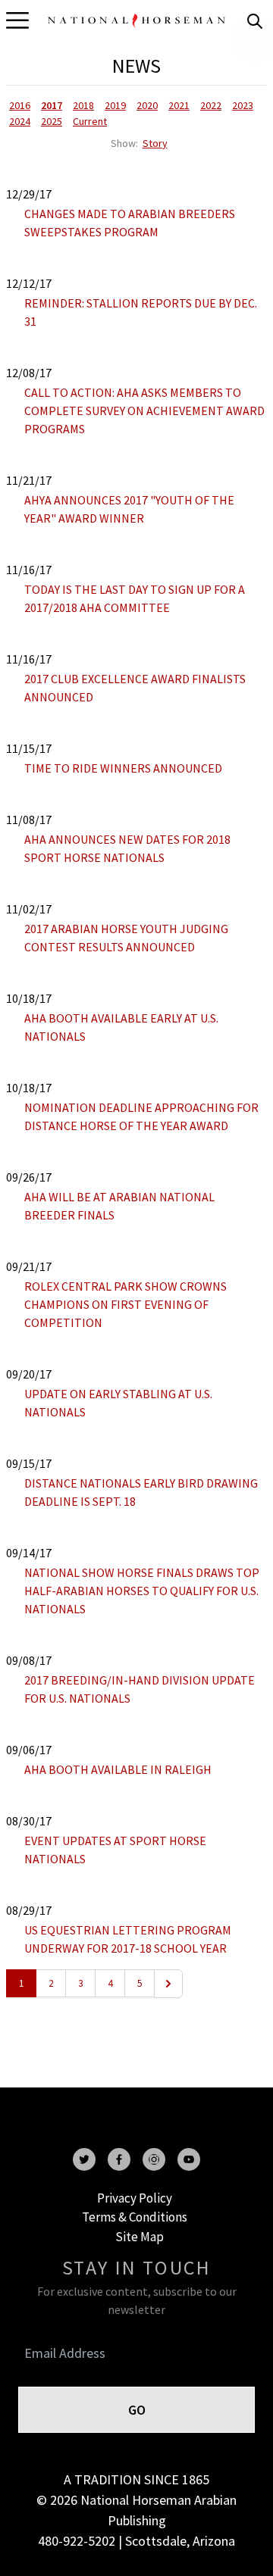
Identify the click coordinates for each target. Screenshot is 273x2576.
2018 (83, 105)
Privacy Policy (135, 2198)
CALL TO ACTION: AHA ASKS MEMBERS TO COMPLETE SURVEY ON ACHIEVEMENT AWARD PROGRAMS (144, 411)
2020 (147, 105)
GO (137, 2410)
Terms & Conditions (135, 2217)
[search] (255, 21)
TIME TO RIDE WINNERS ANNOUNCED (123, 768)
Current (90, 121)
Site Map (140, 2237)
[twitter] (84, 2159)
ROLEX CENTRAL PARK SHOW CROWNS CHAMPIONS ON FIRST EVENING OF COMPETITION (126, 1304)
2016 (20, 105)
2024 (20, 121)
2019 (115, 105)
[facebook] (119, 2159)
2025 (52, 121)
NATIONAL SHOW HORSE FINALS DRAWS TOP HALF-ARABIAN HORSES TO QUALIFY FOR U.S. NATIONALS (142, 1591)
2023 (243, 105)
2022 (211, 105)
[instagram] (154, 2159)
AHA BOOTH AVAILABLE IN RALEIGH (118, 1769)
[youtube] (189, 2159)
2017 (52, 105)
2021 (179, 105)
